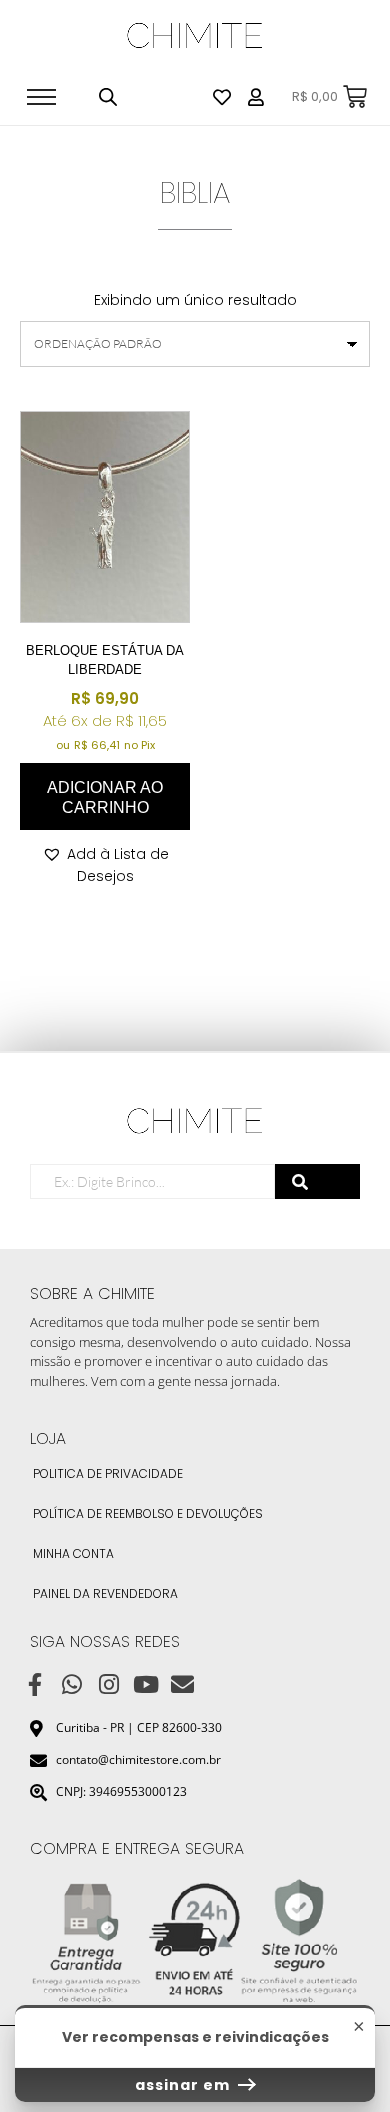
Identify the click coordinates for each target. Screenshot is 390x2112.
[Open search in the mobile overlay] (108, 96)
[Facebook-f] (35, 1685)
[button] (105, 865)
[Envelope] (182, 1685)
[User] (256, 97)
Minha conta (73, 1553)
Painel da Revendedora (105, 1593)
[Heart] (222, 97)
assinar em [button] (184, 2085)
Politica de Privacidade (108, 1473)
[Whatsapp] (72, 1685)
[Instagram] (109, 1685)
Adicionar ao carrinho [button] (105, 797)
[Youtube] (145, 1685)
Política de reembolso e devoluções (148, 1513)
